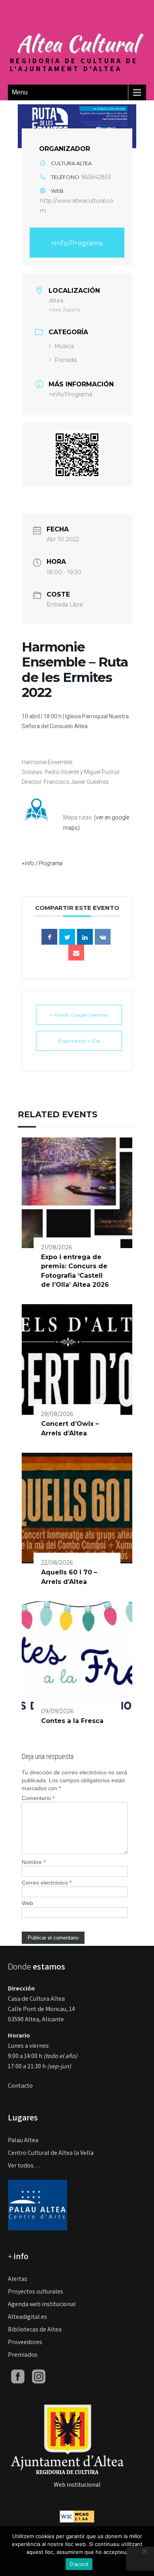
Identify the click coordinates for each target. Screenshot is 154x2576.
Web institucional (77, 2485)
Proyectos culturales (36, 2291)
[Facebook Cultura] (18, 2376)
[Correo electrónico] (76, 953)
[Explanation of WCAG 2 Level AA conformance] (77, 2516)
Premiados (23, 2355)
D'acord (79, 2564)
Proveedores (25, 2342)
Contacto (20, 2085)
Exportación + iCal (79, 1041)
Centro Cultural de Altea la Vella (51, 2153)
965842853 (96, 177)
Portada (66, 360)
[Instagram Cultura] (39, 2376)
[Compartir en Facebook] (49, 937)
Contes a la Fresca (72, 1721)
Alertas (18, 2279)
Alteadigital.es (27, 2317)
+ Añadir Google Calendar (79, 1015)
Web (27, 1903)
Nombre (34, 1862)
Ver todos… (24, 2165)
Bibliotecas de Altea (35, 2329)
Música (64, 346)
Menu (20, 92)
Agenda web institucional (42, 2304)
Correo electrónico (47, 1883)
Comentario (38, 1798)
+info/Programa (77, 243)
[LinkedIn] (85, 937)
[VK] (103, 937)
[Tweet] (67, 937)
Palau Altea (23, 2140)
